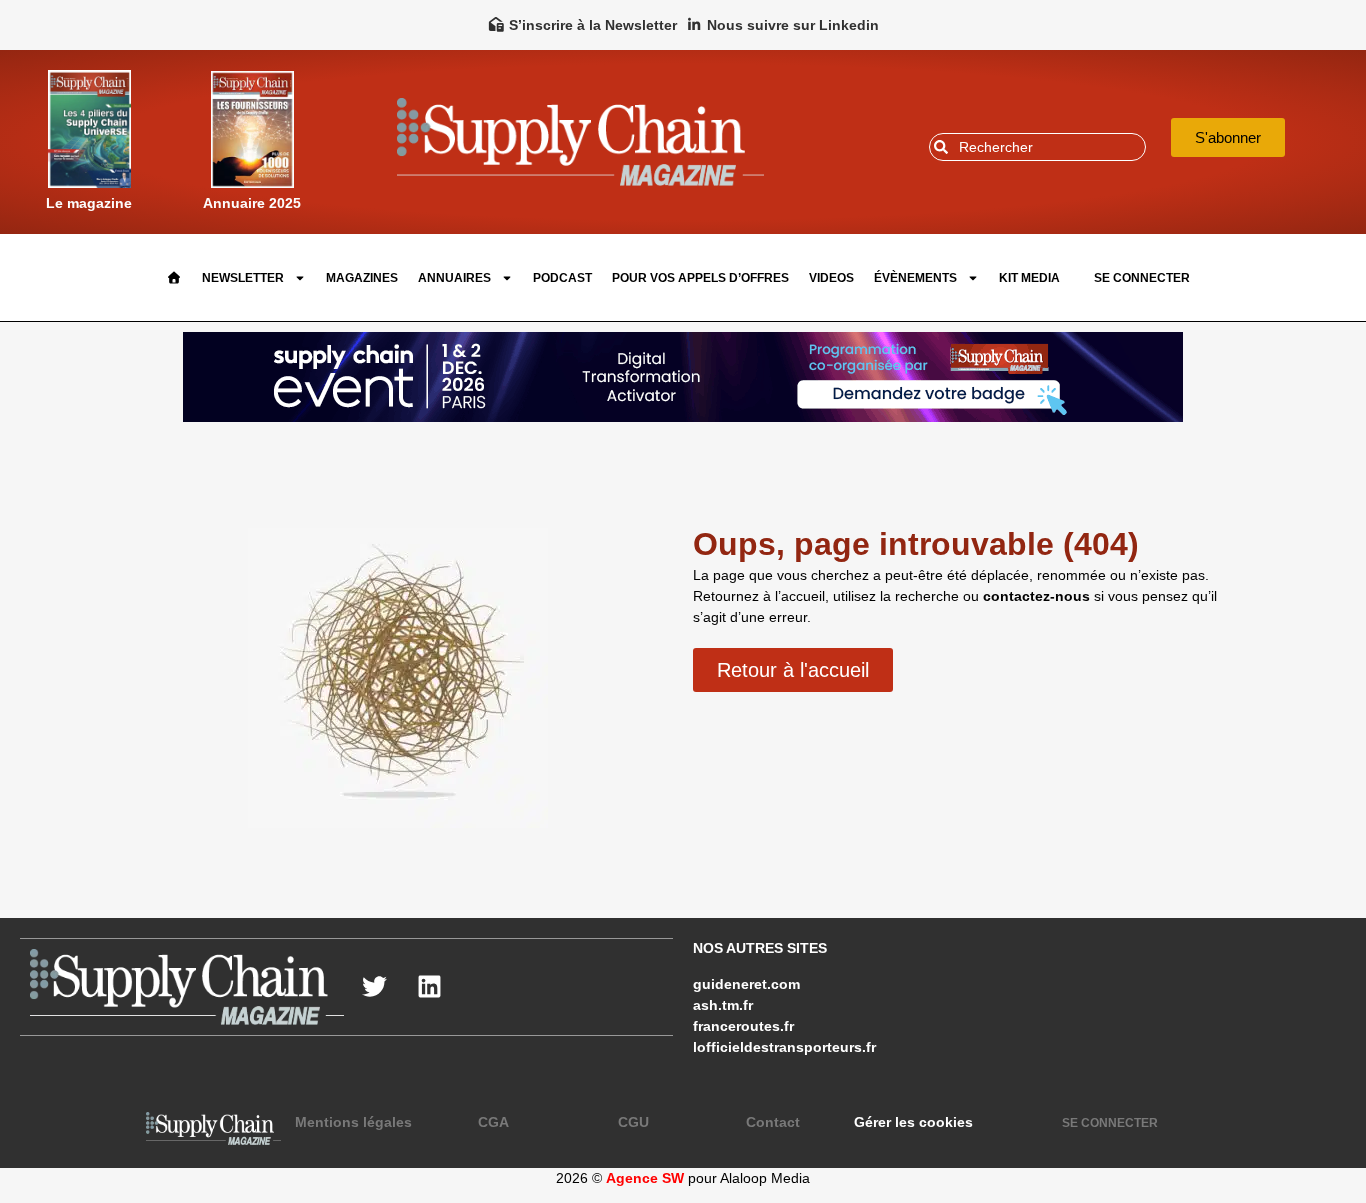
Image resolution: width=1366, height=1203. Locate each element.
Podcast (562, 278)
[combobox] (1037, 147)
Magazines (362, 278)
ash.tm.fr (723, 1005)
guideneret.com (746, 984)
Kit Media (1029, 278)
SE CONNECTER (1142, 278)
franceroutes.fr (743, 1026)
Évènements (915, 278)
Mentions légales (353, 1122)
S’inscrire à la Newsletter (593, 25)
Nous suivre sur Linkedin (793, 25)
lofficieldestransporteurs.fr (784, 1047)
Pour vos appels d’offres (700, 278)
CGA (493, 1122)
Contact (773, 1122)
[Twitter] (374, 987)
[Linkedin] (429, 987)
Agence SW (645, 1178)
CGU (633, 1122)
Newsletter (243, 278)
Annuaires (454, 278)
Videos (831, 278)
